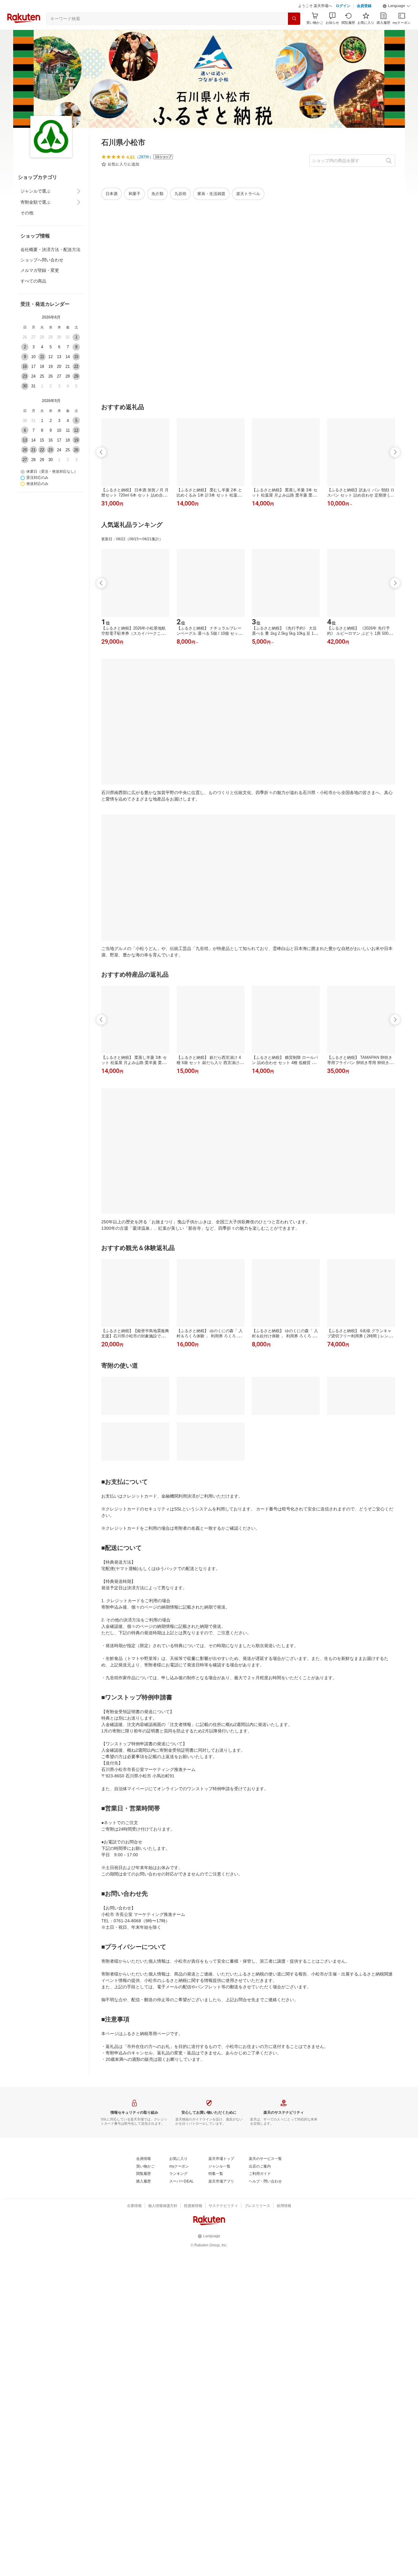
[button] (397, 6)
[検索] (294, 19)
